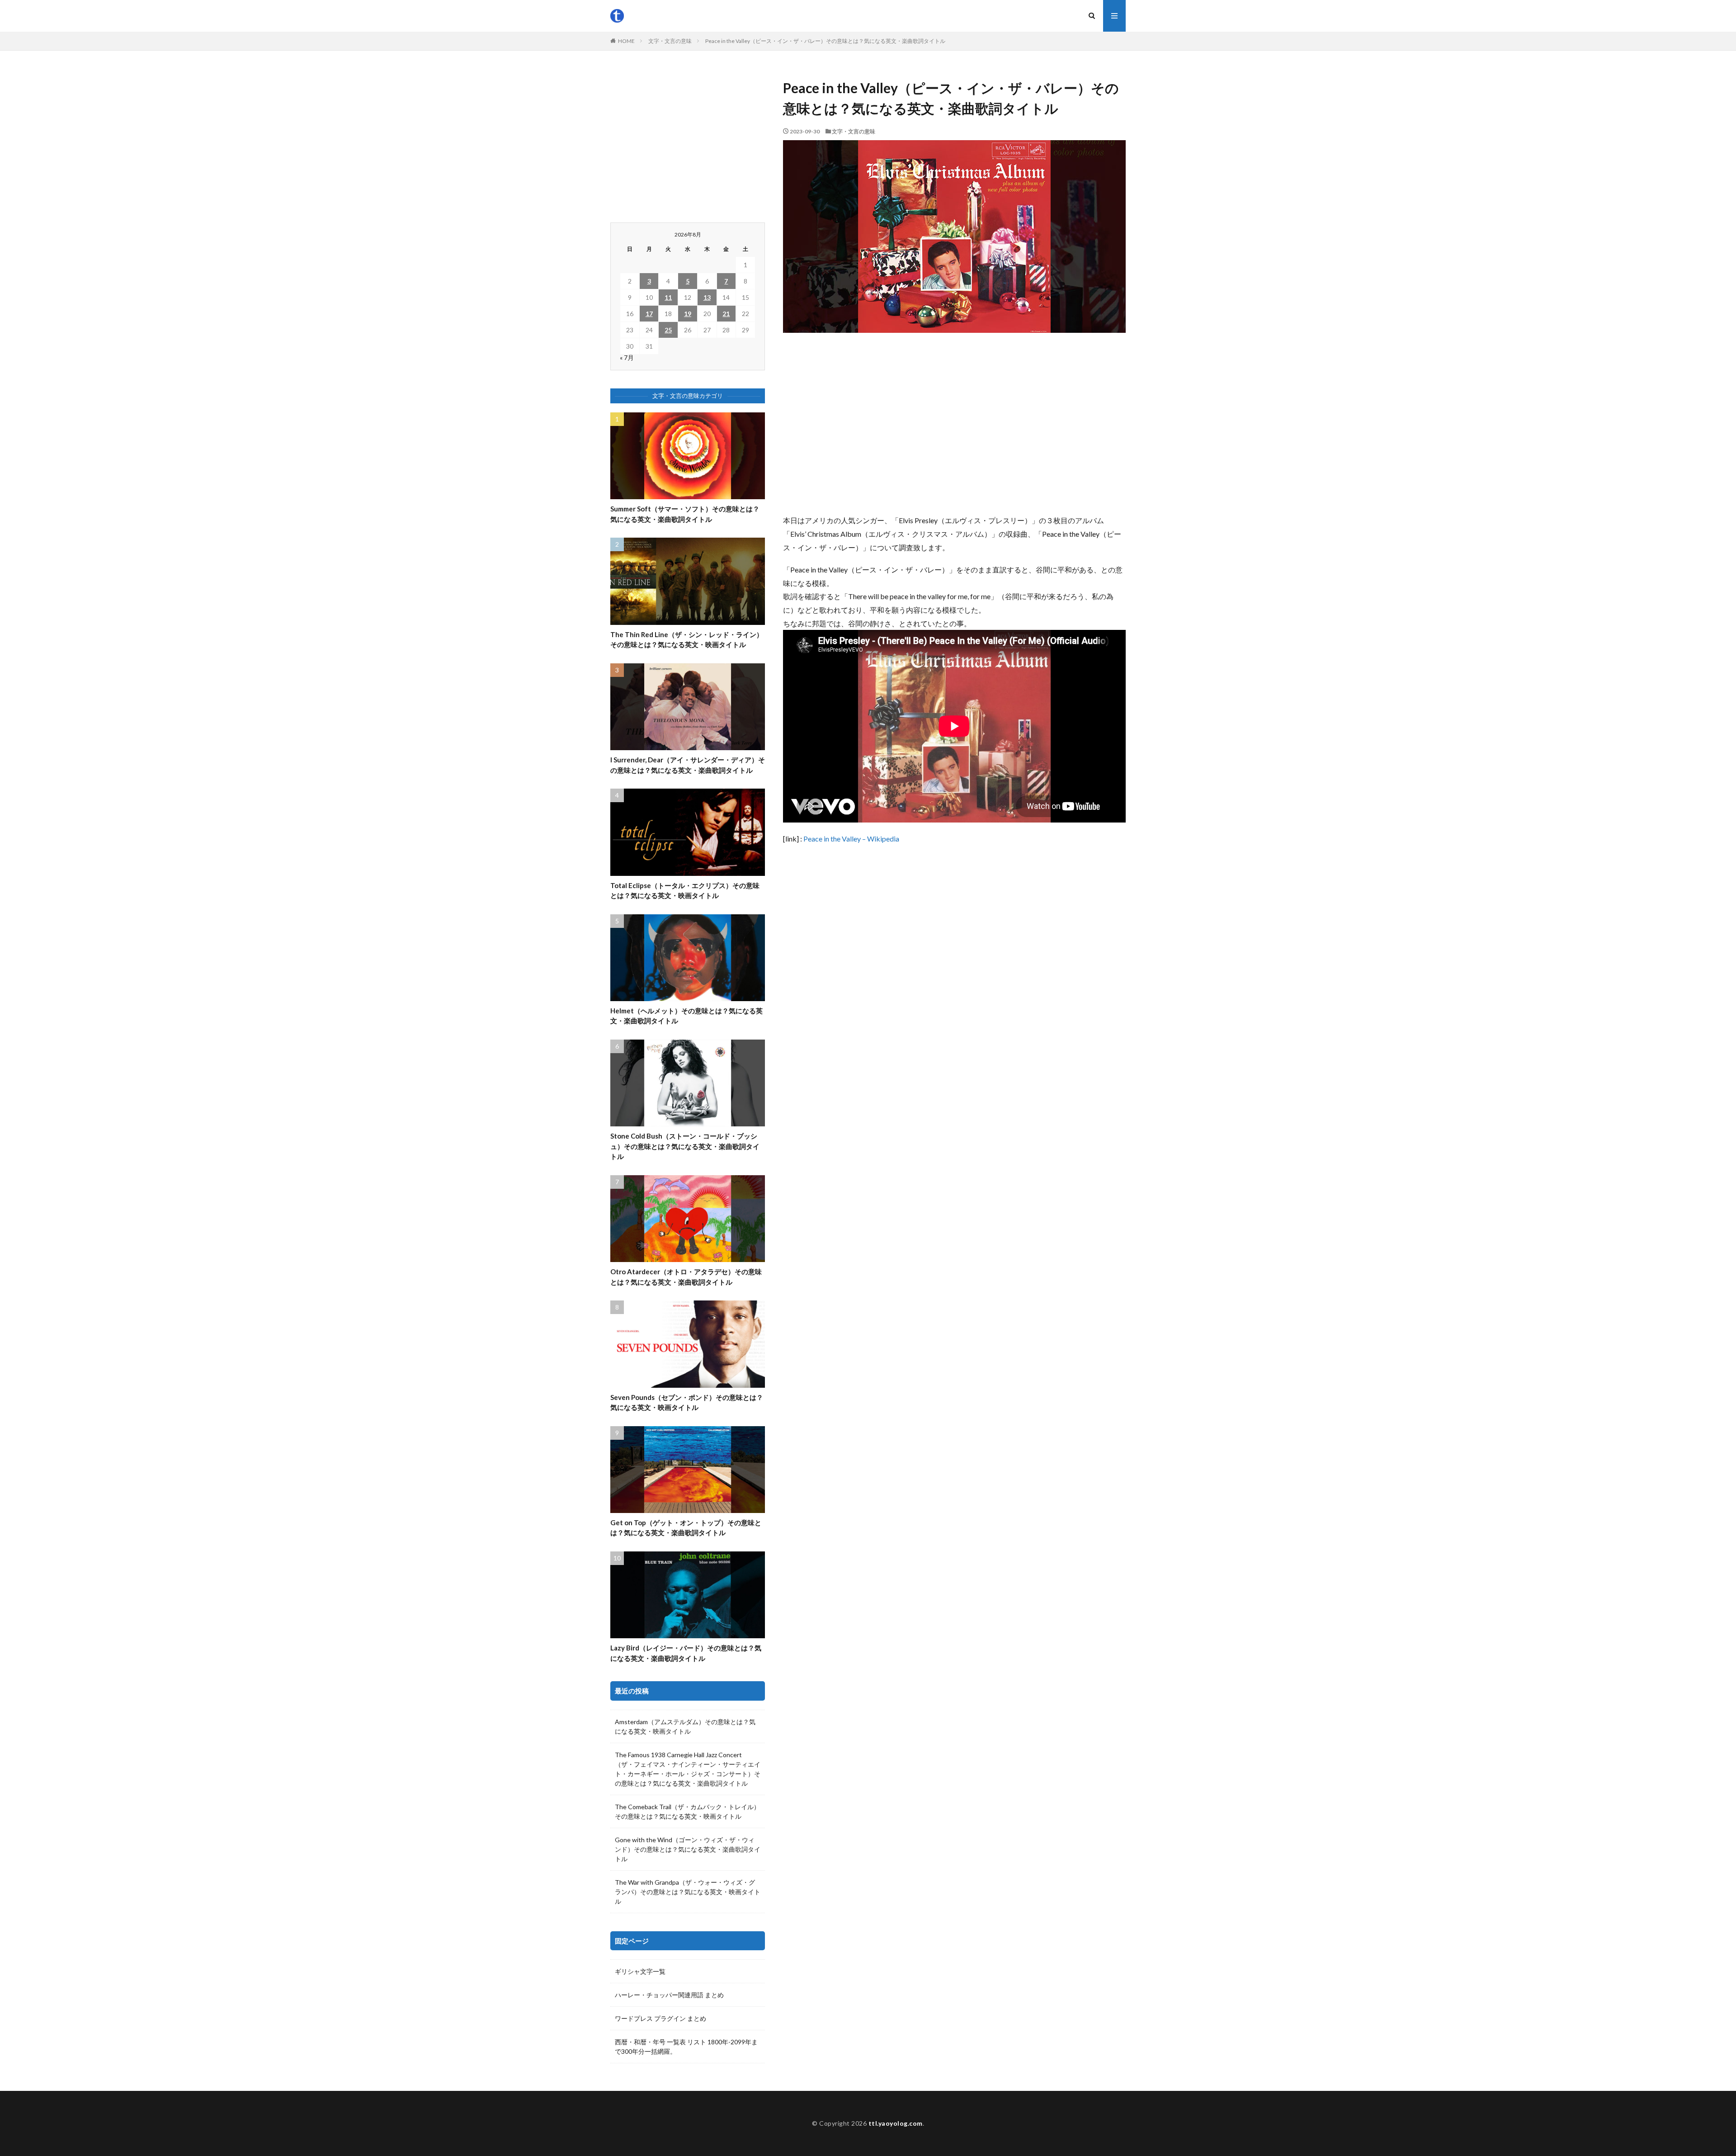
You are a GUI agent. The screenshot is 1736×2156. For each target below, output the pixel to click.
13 (707, 297)
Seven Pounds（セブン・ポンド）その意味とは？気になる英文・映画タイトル (687, 1402)
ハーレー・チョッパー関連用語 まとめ (669, 1995)
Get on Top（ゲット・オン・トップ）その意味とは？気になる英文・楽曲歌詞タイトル (686, 1528)
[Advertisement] (954, 423)
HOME (626, 41)
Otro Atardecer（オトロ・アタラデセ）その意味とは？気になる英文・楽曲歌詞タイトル (686, 1277)
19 (688, 314)
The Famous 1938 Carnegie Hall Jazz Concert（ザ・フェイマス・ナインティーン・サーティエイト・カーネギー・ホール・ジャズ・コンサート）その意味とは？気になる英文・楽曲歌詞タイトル (688, 1769)
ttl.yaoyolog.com (896, 2123)
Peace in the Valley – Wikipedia (851, 839)
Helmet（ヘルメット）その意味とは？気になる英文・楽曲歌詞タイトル (686, 1016)
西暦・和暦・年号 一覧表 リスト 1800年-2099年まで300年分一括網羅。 (686, 2047)
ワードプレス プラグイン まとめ (660, 2018)
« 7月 (627, 357)
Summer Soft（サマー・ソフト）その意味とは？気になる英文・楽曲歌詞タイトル (685, 514)
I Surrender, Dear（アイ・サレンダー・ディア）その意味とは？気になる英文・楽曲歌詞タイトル (688, 765)
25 (668, 330)
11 (668, 297)
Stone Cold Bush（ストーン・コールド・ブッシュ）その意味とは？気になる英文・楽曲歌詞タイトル (685, 1146)
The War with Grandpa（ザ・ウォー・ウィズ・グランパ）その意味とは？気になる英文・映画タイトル (688, 1892)
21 (726, 314)
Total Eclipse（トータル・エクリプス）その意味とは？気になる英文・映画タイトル (685, 891)
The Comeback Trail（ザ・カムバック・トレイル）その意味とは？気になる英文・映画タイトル (687, 1811)
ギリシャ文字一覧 (640, 1971)
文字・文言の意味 (670, 41)
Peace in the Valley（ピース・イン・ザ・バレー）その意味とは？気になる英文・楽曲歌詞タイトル (825, 41)
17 (649, 314)
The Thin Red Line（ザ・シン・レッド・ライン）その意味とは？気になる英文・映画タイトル (687, 640)
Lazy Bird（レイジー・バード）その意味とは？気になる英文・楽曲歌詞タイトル (686, 1653)
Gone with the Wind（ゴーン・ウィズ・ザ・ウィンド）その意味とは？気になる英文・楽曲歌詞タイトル (688, 1849)
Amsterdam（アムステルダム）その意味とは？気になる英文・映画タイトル (685, 1726)
